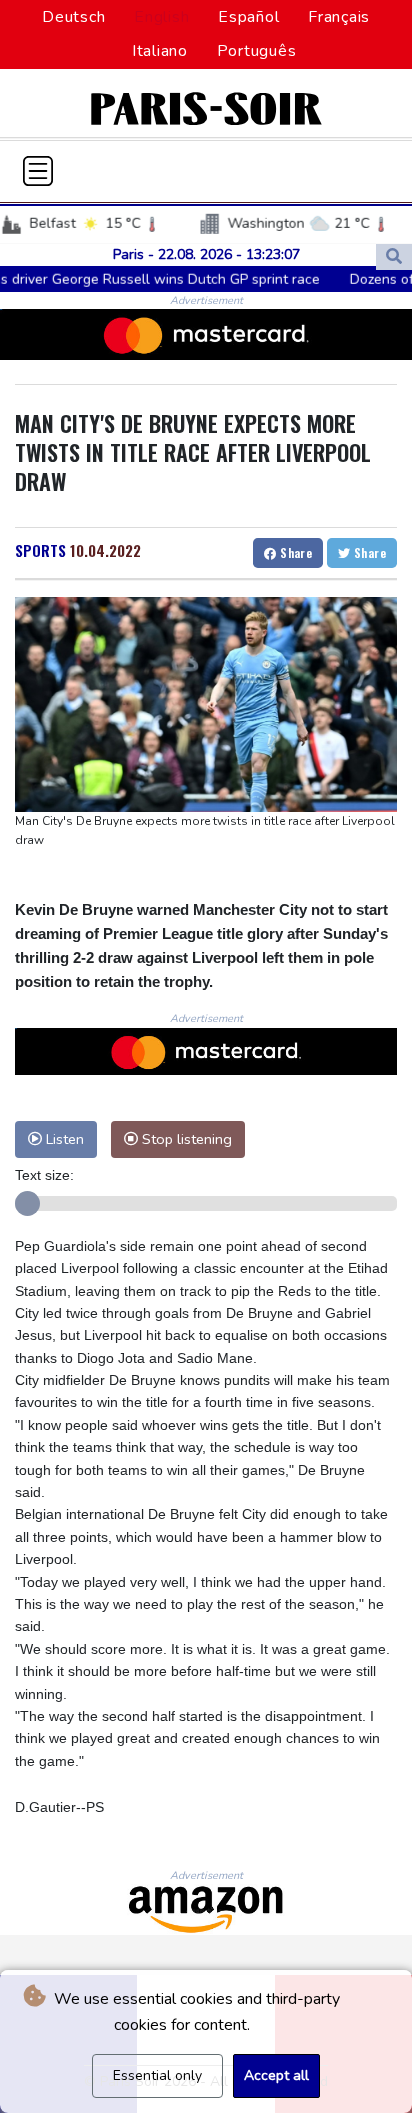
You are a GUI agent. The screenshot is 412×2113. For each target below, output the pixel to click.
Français (339, 17)
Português (257, 51)
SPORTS (40, 550)
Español (248, 17)
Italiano (160, 51)
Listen (63, 1139)
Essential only (157, 2075)
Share (294, 552)
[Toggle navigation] (38, 171)
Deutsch (73, 17)
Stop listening (185, 1139)
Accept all (276, 2075)
